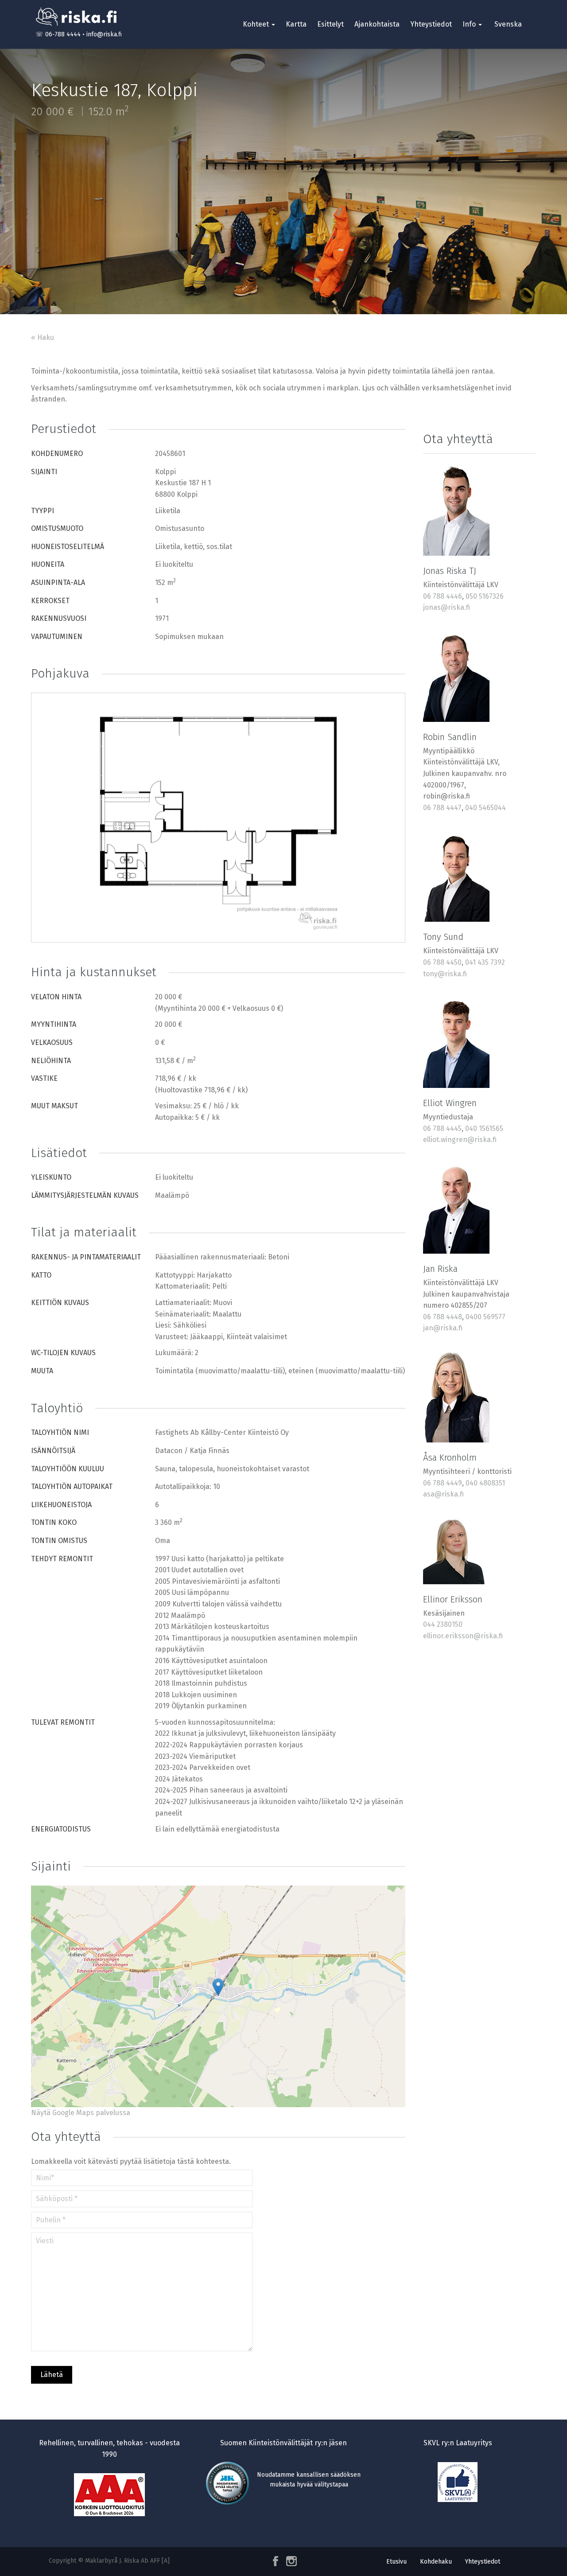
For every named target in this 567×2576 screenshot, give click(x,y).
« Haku (43, 337)
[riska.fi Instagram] (290, 2561)
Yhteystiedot (431, 24)
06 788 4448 (443, 1317)
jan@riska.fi (443, 1328)
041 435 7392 (485, 962)
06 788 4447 (442, 808)
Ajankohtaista (377, 24)
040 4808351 (485, 1483)
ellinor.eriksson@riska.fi (463, 1636)
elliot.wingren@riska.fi (460, 1140)
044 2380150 (443, 1624)
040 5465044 (485, 808)
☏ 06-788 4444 (58, 34)
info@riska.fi (104, 34)
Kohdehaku (436, 2562)
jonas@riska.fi (447, 607)
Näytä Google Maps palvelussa (81, 2113)
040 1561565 (484, 1128)
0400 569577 (485, 1317)
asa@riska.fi (443, 1494)
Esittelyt (330, 24)
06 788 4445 (442, 1128)
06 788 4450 (442, 962)
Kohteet (257, 24)
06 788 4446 (443, 596)
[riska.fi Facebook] (276, 2561)
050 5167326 (485, 596)
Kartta (296, 24)
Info (470, 24)
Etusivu (396, 2562)
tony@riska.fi (445, 974)
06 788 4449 (443, 1483)
